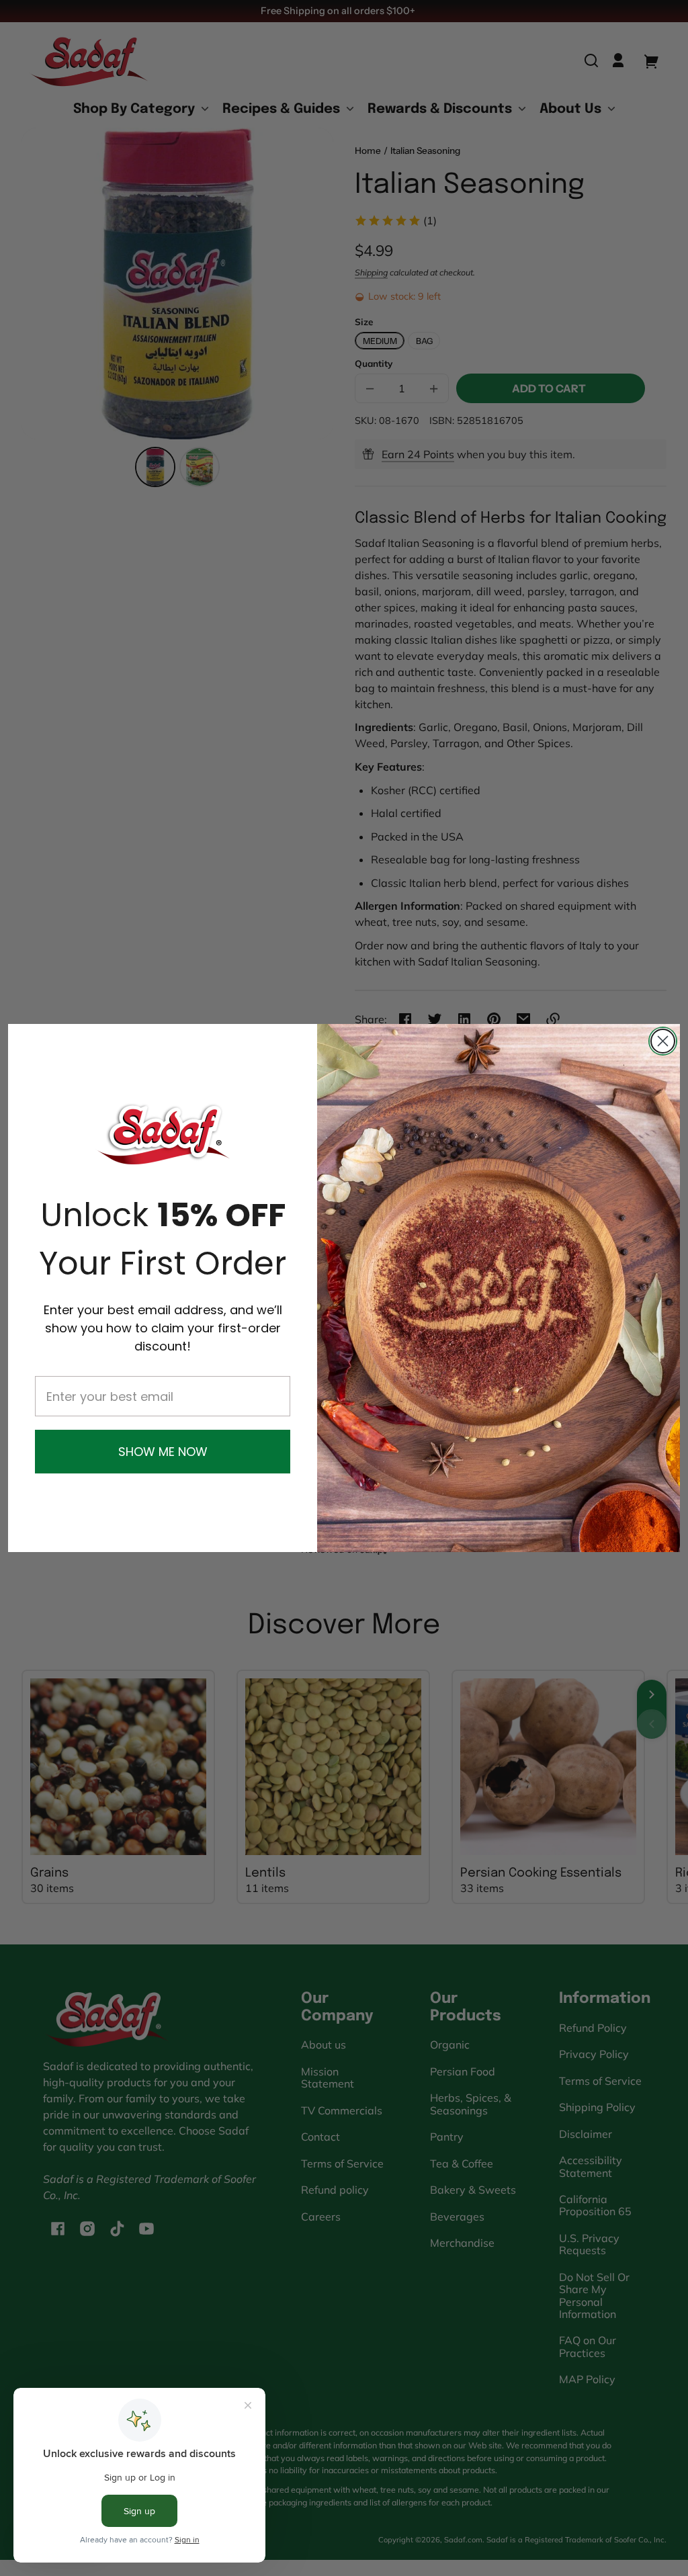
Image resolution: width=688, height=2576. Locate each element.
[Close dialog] (663, 1041)
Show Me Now (163, 1452)
